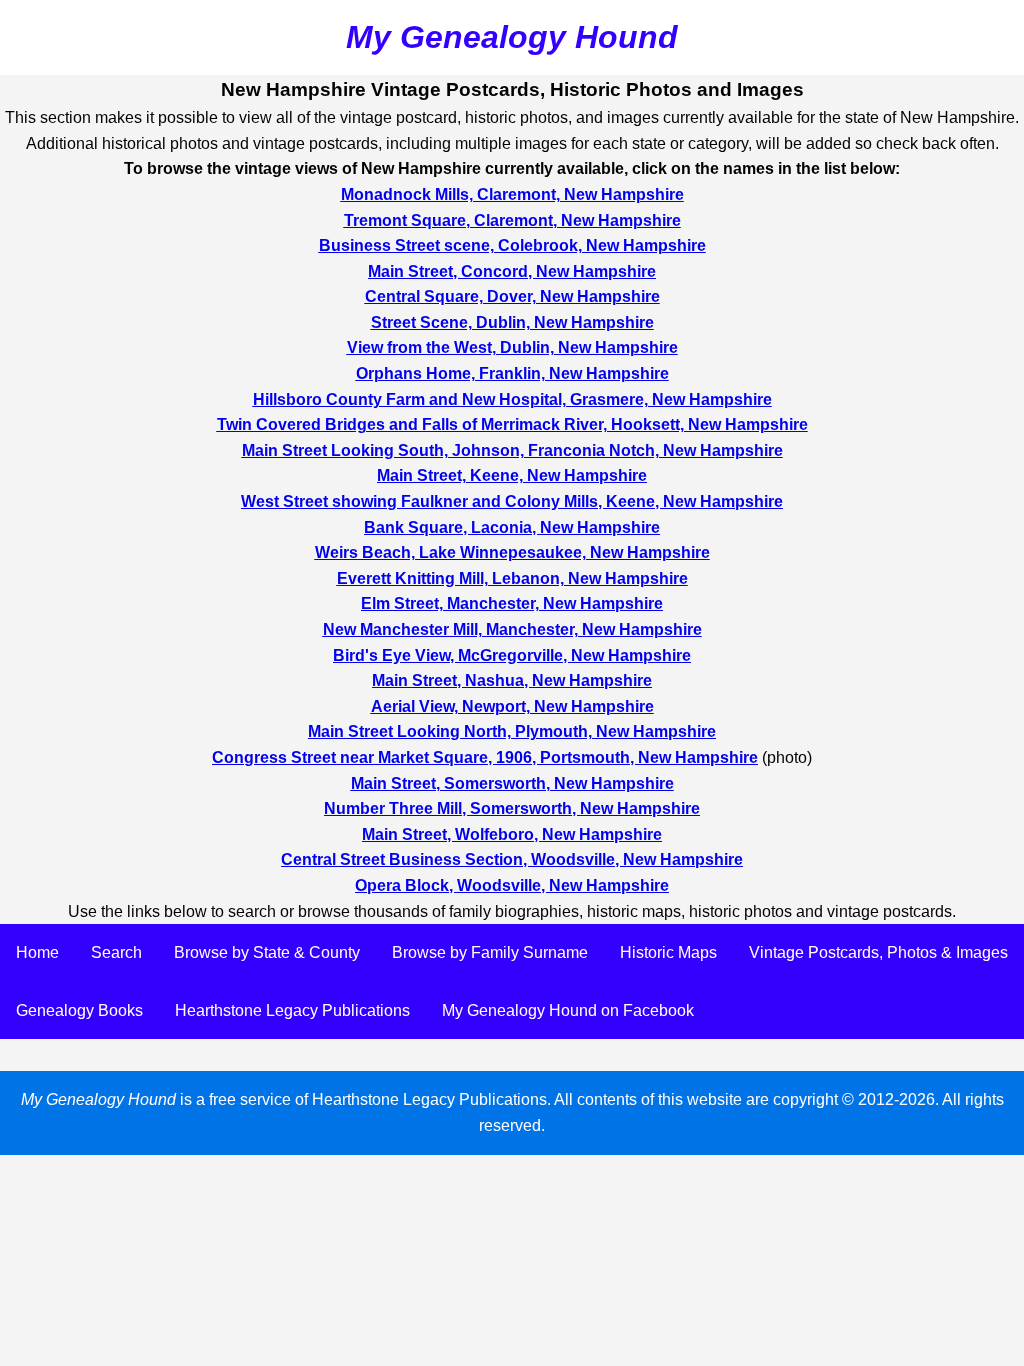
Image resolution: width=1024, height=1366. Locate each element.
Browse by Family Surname (490, 952)
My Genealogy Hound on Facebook (568, 1010)
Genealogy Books (79, 1010)
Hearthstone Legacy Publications (292, 1010)
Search (116, 952)
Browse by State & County (267, 952)
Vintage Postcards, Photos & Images (878, 952)
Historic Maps (668, 952)
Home (37, 952)
